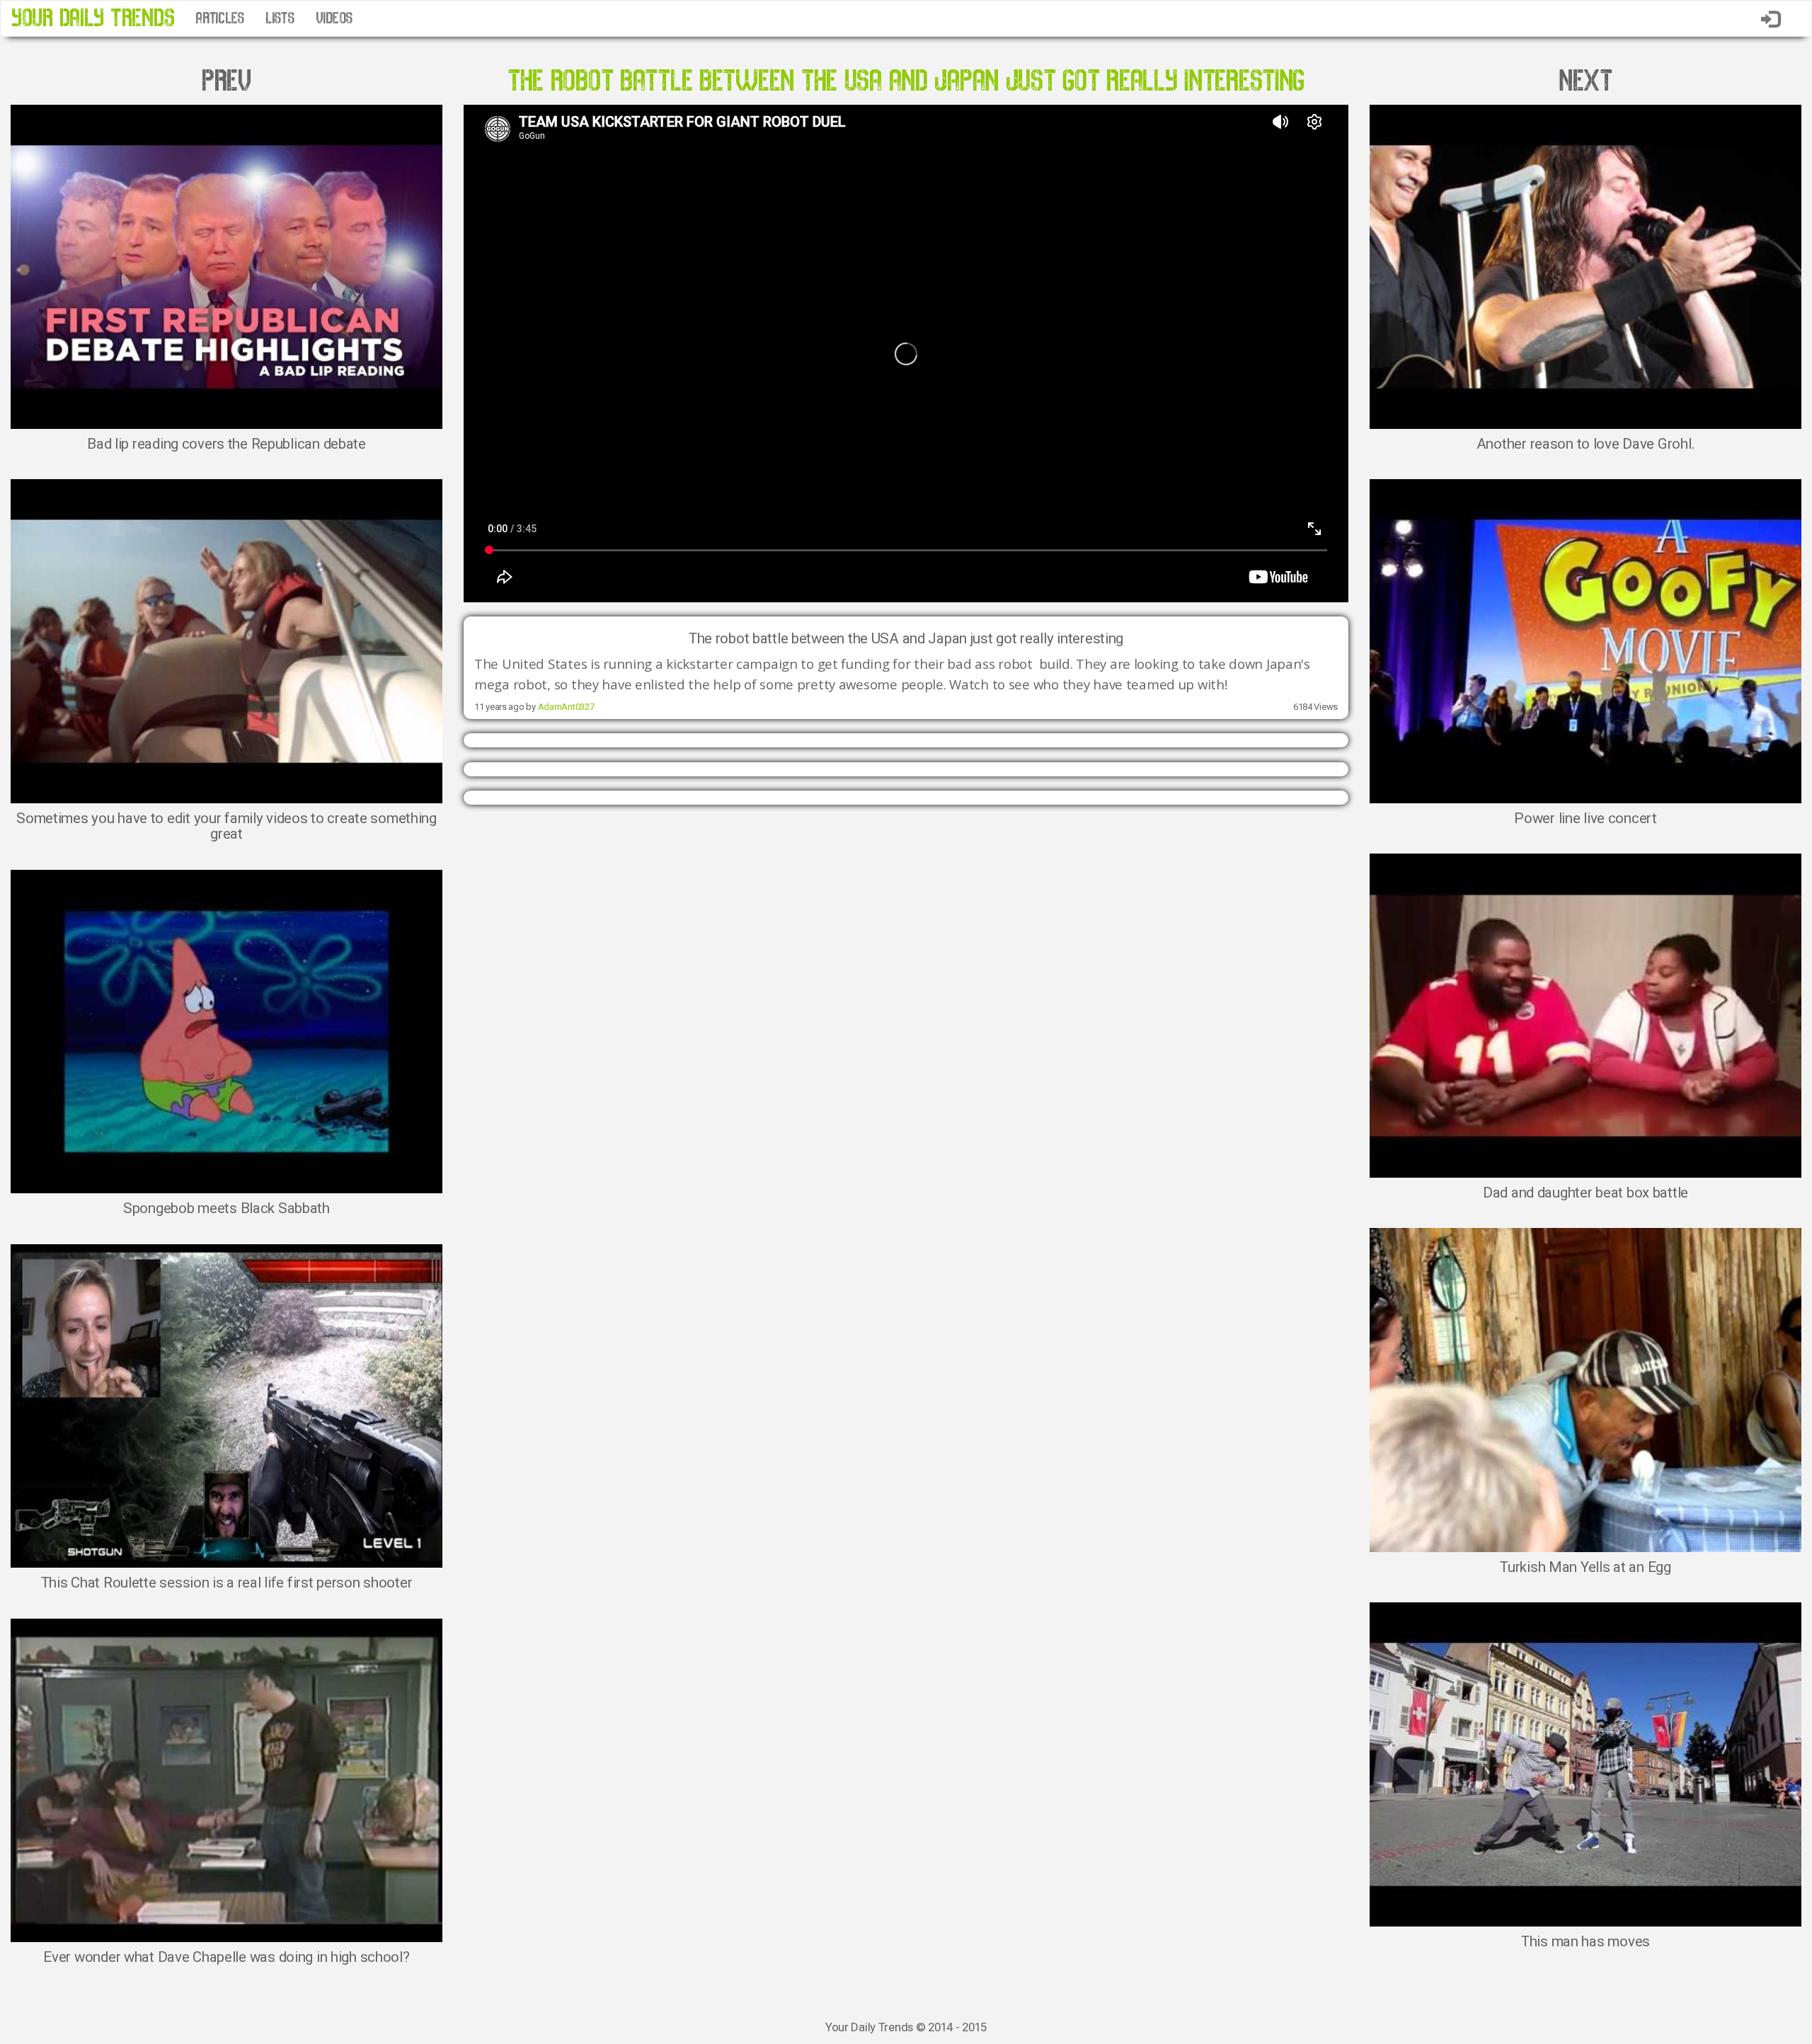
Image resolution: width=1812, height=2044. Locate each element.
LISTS (280, 18)
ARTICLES (220, 18)
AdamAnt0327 (566, 707)
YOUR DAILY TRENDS (93, 18)
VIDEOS (334, 18)
